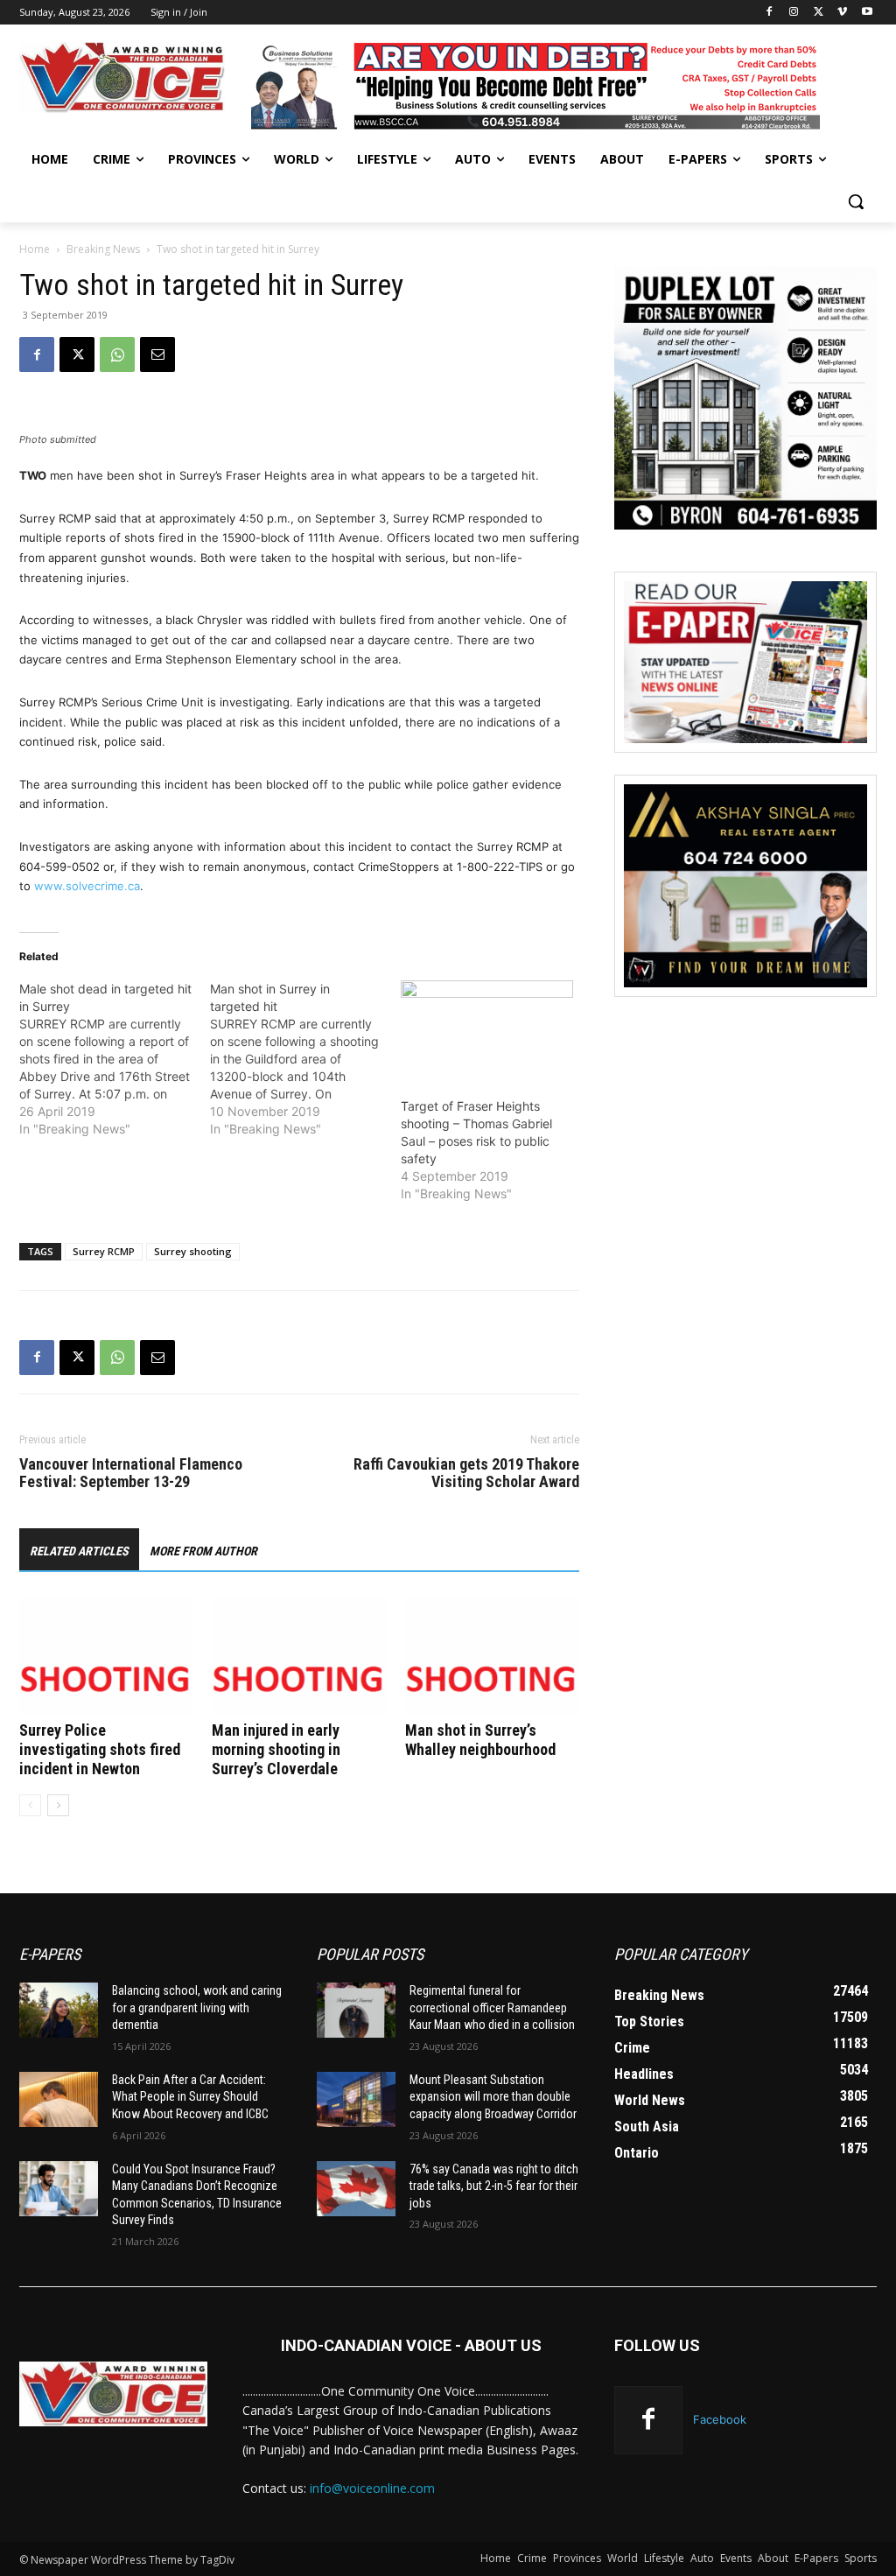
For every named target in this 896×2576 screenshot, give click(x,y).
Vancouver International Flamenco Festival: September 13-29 (131, 1473)
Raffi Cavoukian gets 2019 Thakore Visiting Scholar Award (466, 1473)
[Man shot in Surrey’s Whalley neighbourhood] (492, 1656)
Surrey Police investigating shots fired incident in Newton (100, 1749)
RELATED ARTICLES (79, 1551)
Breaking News (103, 249)
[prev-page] (30, 1805)
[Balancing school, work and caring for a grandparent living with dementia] (59, 2010)
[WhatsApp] (117, 354)
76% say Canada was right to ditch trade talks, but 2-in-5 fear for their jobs (494, 2186)
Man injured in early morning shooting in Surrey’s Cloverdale (276, 1749)
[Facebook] (770, 13)
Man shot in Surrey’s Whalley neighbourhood (480, 1740)
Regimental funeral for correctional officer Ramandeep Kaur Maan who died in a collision (492, 2007)
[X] (819, 13)
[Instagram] (794, 13)
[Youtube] (867, 13)
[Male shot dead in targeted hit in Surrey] (115, 1059)
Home (35, 249)
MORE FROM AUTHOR (203, 1551)
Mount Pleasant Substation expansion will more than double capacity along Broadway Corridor (493, 2097)
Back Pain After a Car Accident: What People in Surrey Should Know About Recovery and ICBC (190, 2097)
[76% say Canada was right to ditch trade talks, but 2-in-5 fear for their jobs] (356, 2189)
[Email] (157, 354)
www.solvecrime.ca (87, 886)
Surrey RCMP (104, 1251)
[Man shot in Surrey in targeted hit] (305, 1059)
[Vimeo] (842, 13)
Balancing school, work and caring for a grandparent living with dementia (197, 2007)
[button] (856, 201)
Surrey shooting (193, 1251)
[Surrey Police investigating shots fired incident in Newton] (106, 1656)
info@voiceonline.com (372, 2488)
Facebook (720, 2419)
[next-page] (58, 1805)
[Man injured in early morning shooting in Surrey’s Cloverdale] (299, 1656)
